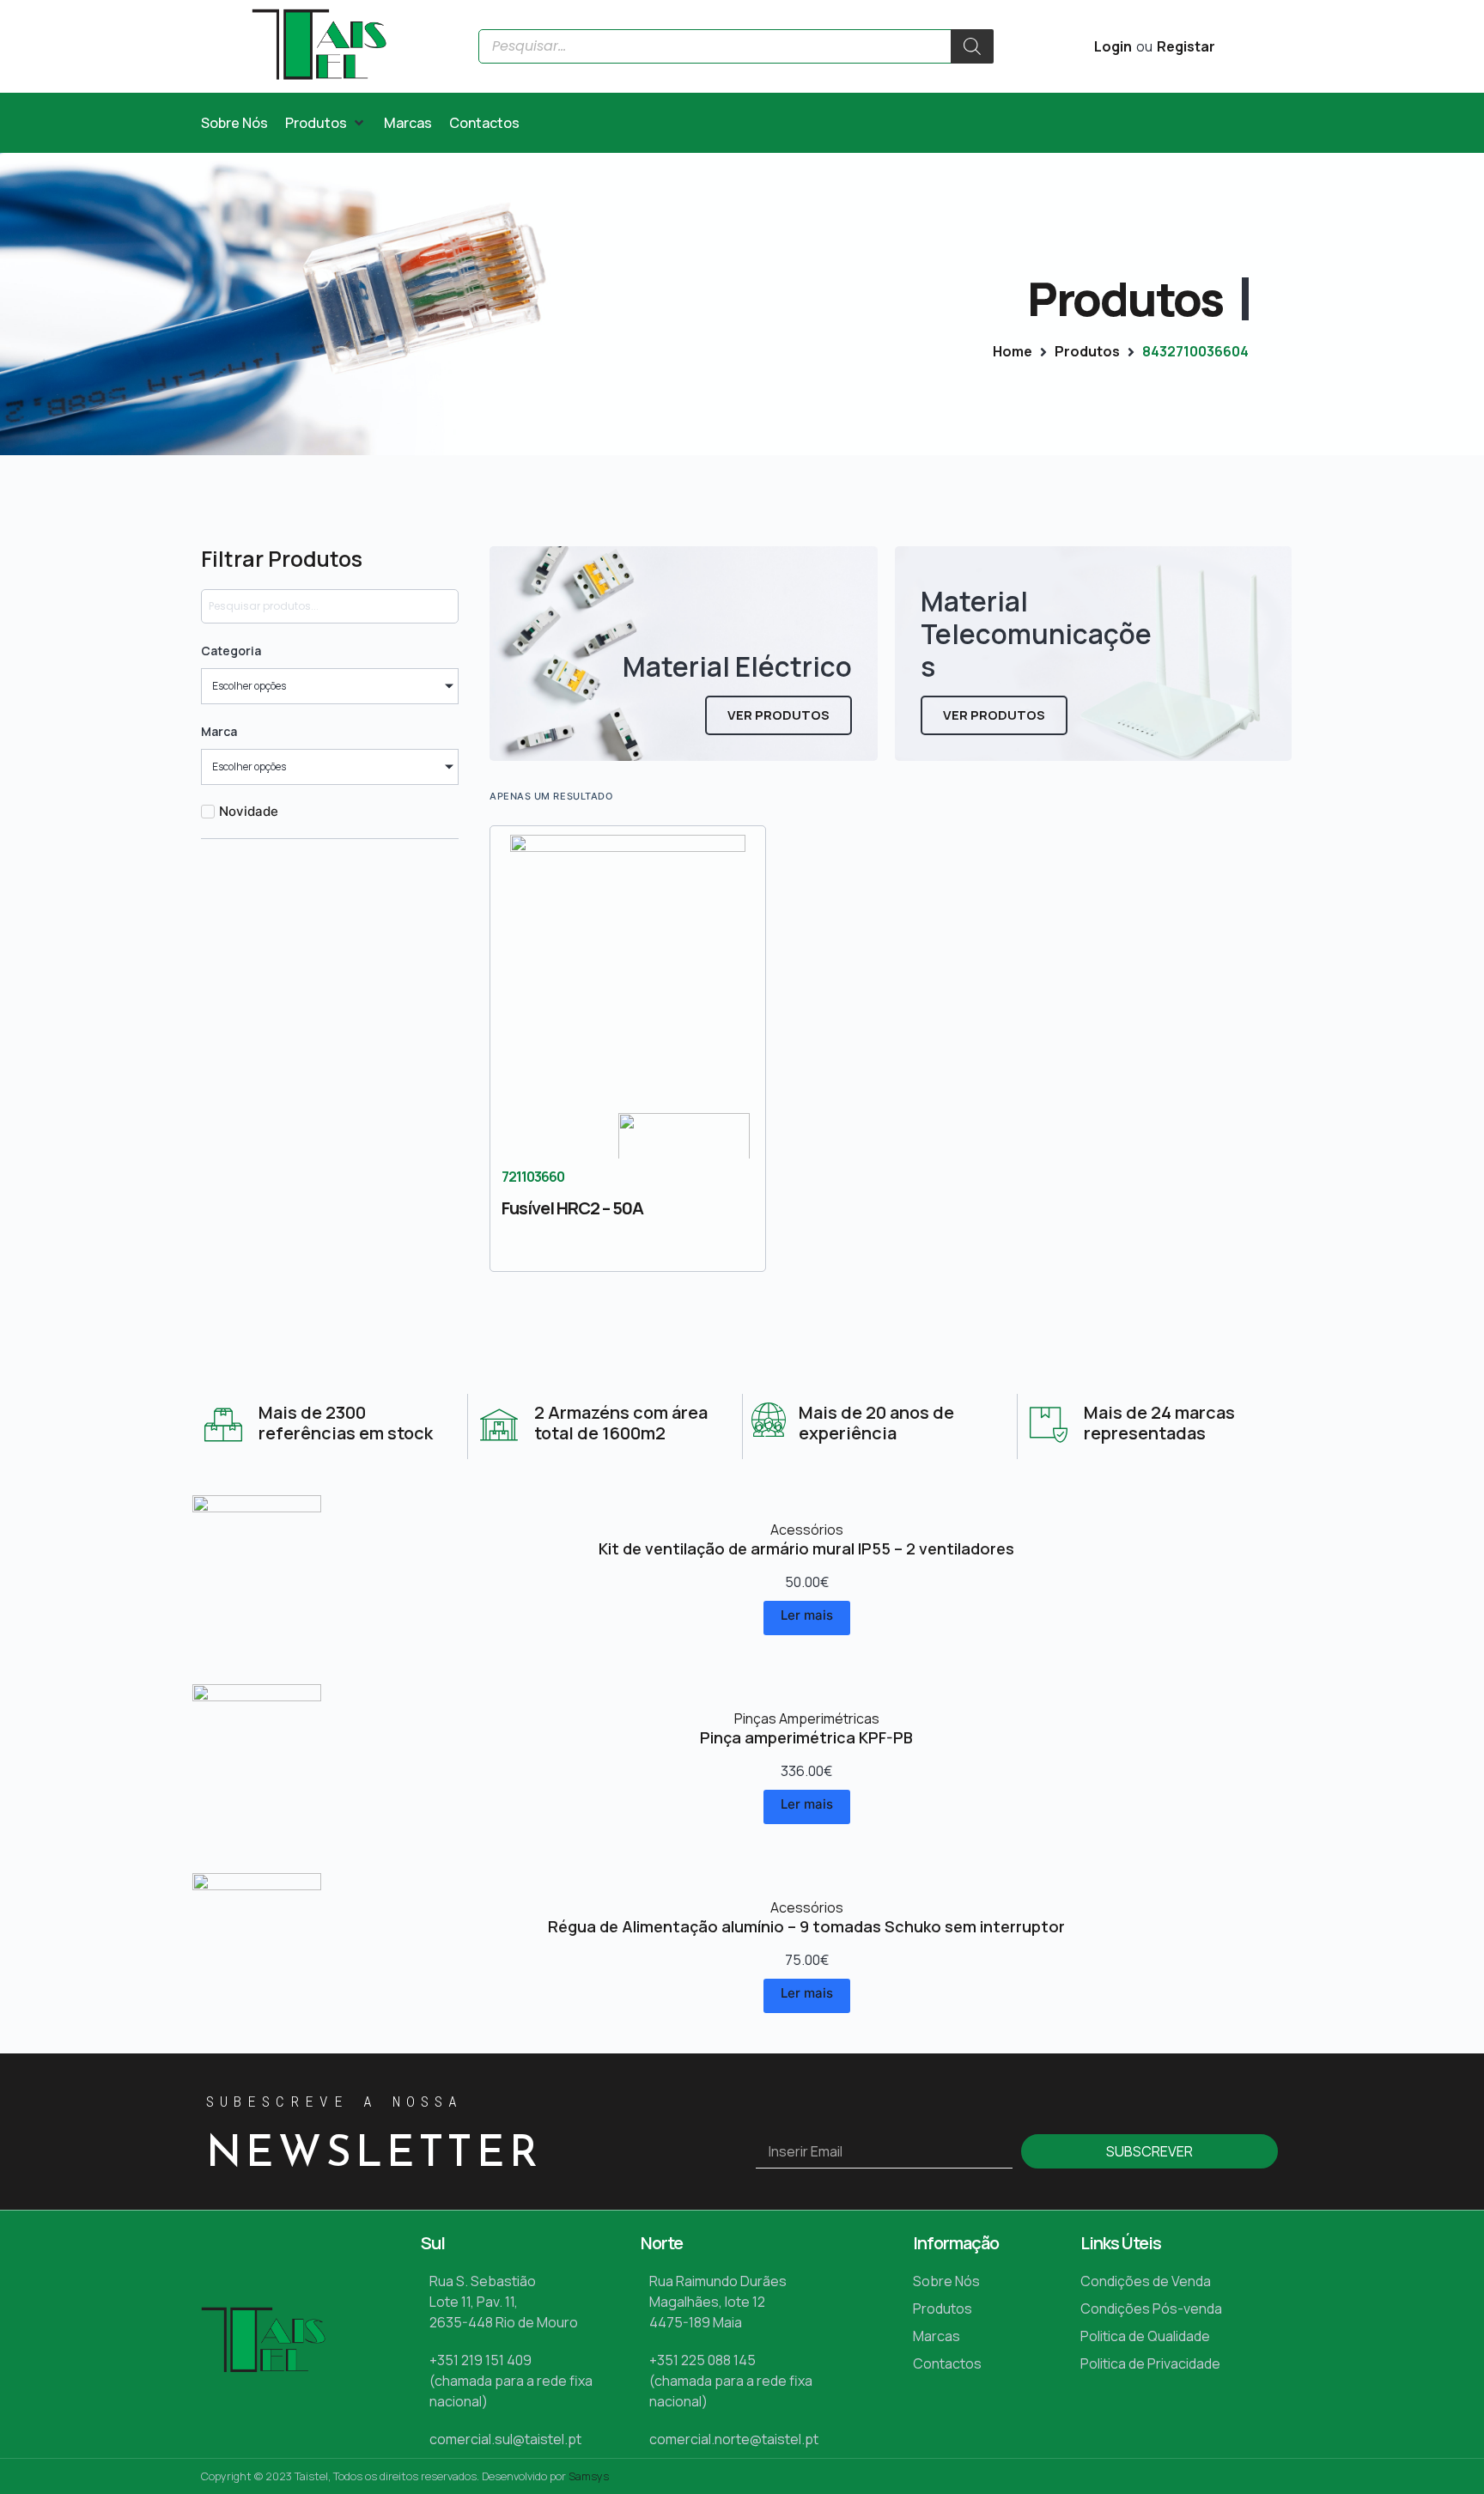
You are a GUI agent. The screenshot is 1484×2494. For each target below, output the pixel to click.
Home (1013, 351)
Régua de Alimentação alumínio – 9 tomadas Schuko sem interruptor (806, 1926)
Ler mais (807, 1615)
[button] (326, 123)
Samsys (589, 2476)
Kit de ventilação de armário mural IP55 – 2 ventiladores (806, 1548)
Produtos (1087, 351)
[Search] (972, 46)
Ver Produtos (778, 715)
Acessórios (807, 1530)
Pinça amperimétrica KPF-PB (806, 1737)
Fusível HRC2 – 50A (572, 1208)
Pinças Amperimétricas (807, 1718)
